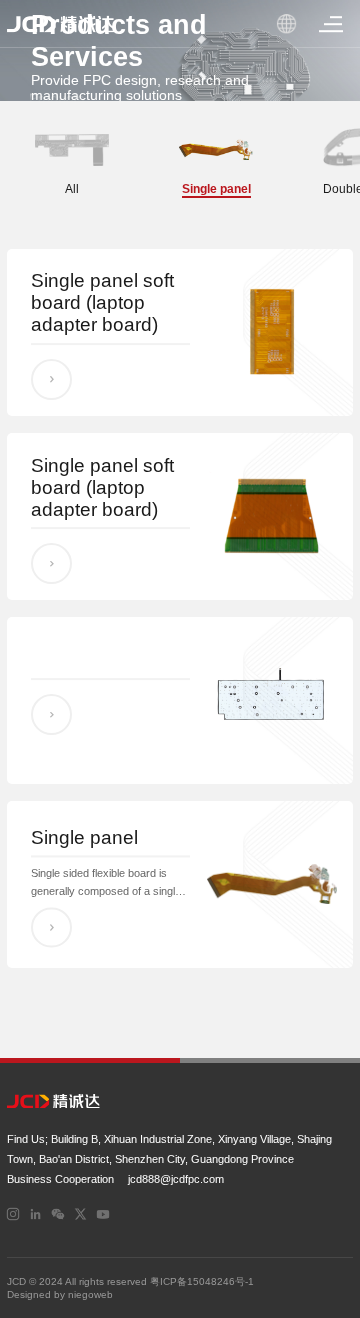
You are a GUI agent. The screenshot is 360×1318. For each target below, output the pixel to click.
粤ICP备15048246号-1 (202, 1281)
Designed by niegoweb (60, 1294)
